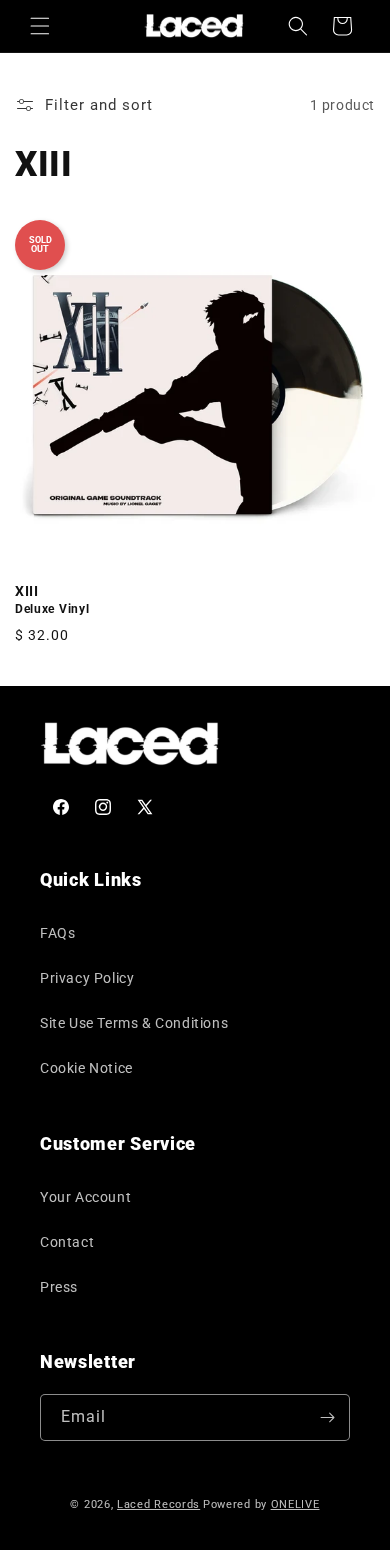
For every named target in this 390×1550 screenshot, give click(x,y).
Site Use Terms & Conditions (134, 1023)
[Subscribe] (327, 1417)
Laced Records (158, 1504)
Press (59, 1287)
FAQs (57, 933)
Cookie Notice (86, 1068)
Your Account (85, 1197)
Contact (67, 1242)
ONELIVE (295, 1504)
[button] (40, 26)
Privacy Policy (87, 978)
